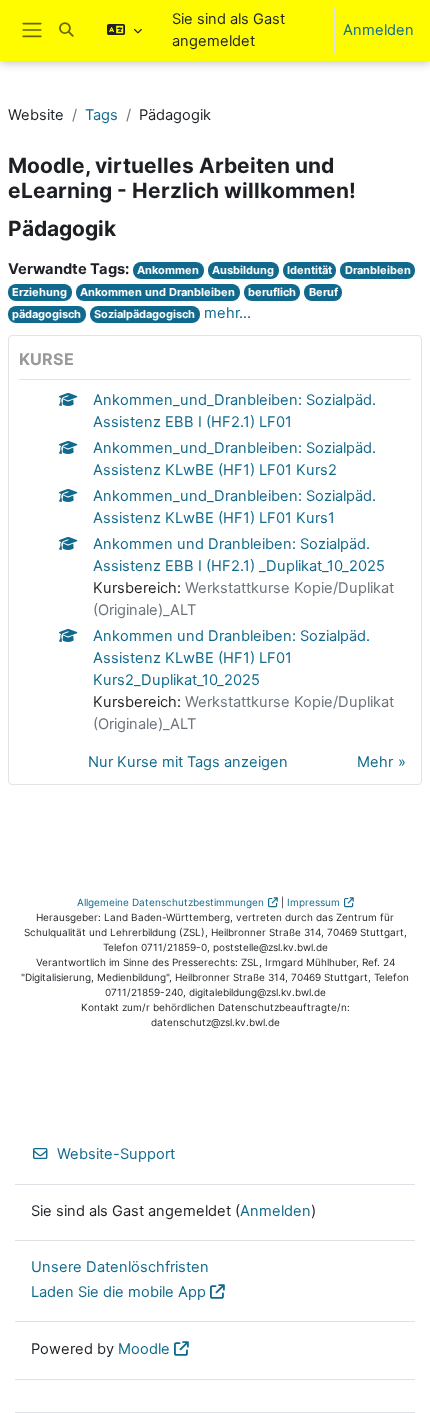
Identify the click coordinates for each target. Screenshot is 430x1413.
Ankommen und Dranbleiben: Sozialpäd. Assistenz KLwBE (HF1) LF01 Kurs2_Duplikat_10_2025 (231, 658)
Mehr (375, 762)
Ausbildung (243, 270)
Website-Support (116, 1154)
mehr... (227, 313)
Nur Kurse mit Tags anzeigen (188, 762)
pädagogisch (46, 314)
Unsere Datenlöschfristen (120, 1267)
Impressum (313, 902)
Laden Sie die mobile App (118, 1292)
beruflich (272, 292)
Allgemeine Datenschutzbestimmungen (170, 902)
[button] (66, 30)
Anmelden (378, 30)
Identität (309, 270)
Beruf (323, 292)
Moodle (144, 1349)
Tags (101, 115)
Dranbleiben (378, 270)
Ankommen (168, 270)
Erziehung (39, 292)
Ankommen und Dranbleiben (157, 292)
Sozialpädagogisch (144, 314)
